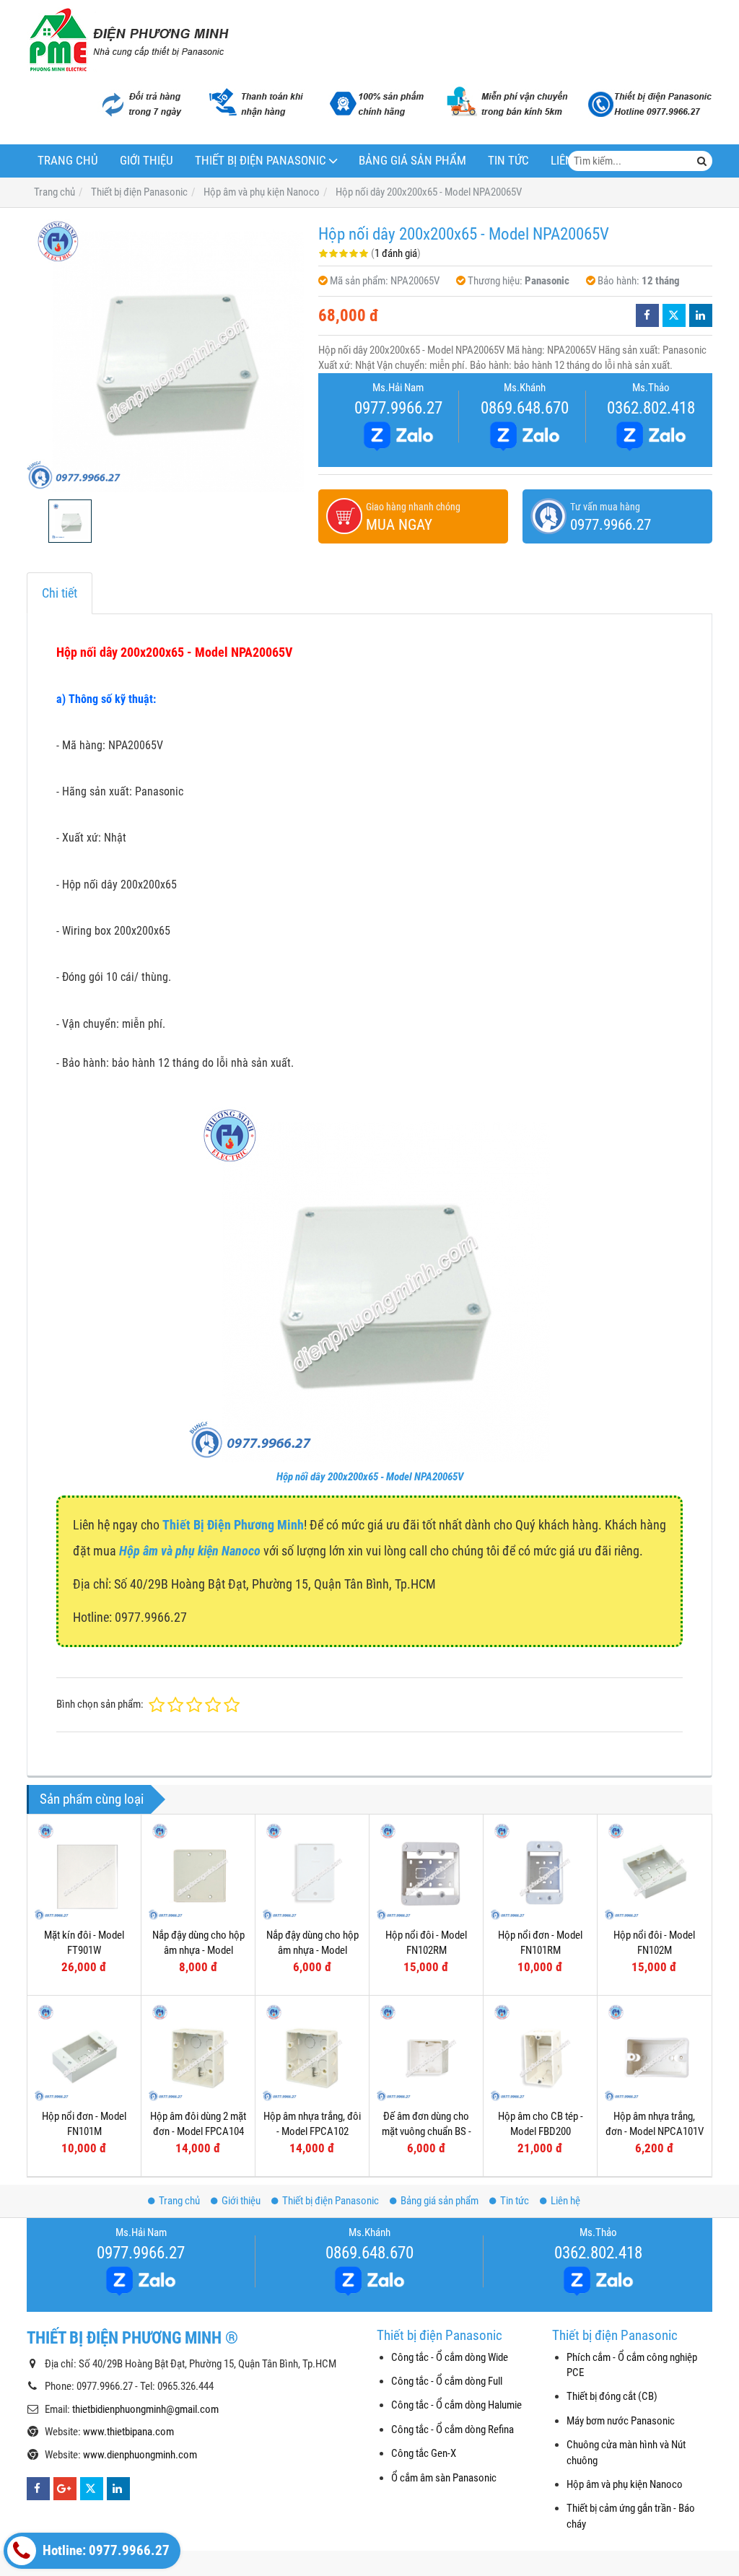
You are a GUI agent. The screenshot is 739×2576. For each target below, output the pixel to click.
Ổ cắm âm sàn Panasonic (444, 2478)
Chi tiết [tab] (60, 593)
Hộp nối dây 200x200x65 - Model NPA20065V (370, 1477)
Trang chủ (68, 161)
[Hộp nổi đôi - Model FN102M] (654, 1871)
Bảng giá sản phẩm (412, 161)
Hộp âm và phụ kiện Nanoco (625, 2484)
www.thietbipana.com (128, 2432)
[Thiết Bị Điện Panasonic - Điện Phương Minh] (128, 40)
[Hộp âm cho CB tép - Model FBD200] (540, 2052)
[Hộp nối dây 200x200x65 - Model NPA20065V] (165, 354)
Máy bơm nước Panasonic (621, 2421)
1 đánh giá (396, 253)
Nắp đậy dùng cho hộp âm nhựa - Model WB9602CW (198, 1951)
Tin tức (508, 161)
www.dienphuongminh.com (140, 2455)
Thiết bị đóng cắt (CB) (612, 2396)
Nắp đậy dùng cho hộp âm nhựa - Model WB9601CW (312, 1951)
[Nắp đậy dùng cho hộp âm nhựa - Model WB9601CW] (312, 1871)
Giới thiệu (147, 161)
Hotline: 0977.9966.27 (105, 2551)
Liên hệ (565, 2201)
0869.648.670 (525, 408)
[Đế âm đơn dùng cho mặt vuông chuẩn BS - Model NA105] (426, 2052)
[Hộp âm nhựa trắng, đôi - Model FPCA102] (312, 2052)
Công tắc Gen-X (424, 2453)
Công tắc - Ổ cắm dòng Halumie (456, 2405)
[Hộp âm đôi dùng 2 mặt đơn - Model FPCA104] (198, 2052)
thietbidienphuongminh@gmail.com (145, 2409)
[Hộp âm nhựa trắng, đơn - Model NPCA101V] (654, 2052)
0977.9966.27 (398, 408)
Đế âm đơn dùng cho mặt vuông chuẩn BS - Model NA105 (427, 2132)
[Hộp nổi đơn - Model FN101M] (84, 2052)
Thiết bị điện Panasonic (261, 161)
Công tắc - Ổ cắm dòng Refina (452, 2429)
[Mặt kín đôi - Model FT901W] (84, 1871)
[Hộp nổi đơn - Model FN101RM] (540, 1871)
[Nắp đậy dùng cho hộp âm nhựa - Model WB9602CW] (198, 1871)
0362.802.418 (651, 408)
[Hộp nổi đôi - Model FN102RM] (426, 1871)
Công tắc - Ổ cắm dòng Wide (450, 2357)
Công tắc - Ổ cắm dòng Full (447, 2381)
